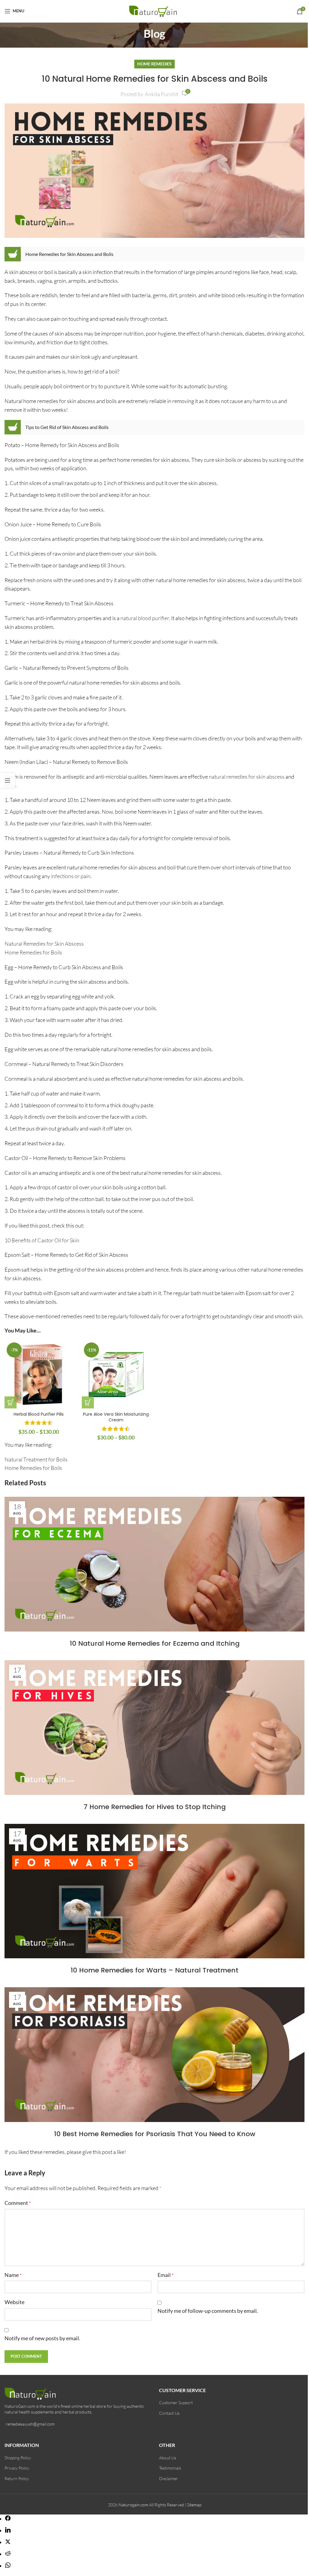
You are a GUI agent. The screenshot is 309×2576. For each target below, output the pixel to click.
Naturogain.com (133, 2505)
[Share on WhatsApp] (8, 2566)
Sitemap (194, 2505)
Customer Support (176, 2403)
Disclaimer (169, 2478)
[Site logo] (155, 10)
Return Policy (17, 2478)
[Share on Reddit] (8, 2554)
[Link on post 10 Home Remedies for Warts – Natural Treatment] (154, 1891)
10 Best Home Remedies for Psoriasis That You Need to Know (155, 2134)
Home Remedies (154, 64)
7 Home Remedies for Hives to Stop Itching (155, 1807)
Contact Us (169, 2413)
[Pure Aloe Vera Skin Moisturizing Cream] (116, 1374)
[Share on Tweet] (8, 2542)
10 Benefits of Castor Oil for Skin (42, 1240)
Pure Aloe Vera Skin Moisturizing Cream (116, 1417)
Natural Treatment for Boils (36, 1459)
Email (166, 2275)
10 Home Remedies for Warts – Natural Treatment (154, 1970)
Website (14, 2302)
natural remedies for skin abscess (247, 777)
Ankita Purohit (162, 94)
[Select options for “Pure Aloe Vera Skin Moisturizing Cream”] (88, 1402)
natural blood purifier (145, 618)
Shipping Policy (18, 2458)
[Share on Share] (8, 2519)
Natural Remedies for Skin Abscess (44, 944)
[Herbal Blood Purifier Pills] (39, 1374)
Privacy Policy (17, 2468)
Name (13, 2275)
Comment (18, 2203)
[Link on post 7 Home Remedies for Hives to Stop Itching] (154, 1728)
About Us (168, 2458)
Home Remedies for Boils (33, 952)
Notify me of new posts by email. (42, 2338)
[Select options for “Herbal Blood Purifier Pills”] (11, 1402)
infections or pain (71, 876)
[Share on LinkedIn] (8, 2530)
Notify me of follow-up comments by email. (208, 2311)
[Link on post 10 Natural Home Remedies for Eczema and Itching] (154, 1564)
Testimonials (170, 2468)
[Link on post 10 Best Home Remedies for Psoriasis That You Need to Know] (154, 2055)
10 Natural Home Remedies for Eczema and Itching (155, 1643)
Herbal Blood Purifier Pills (39, 1414)
